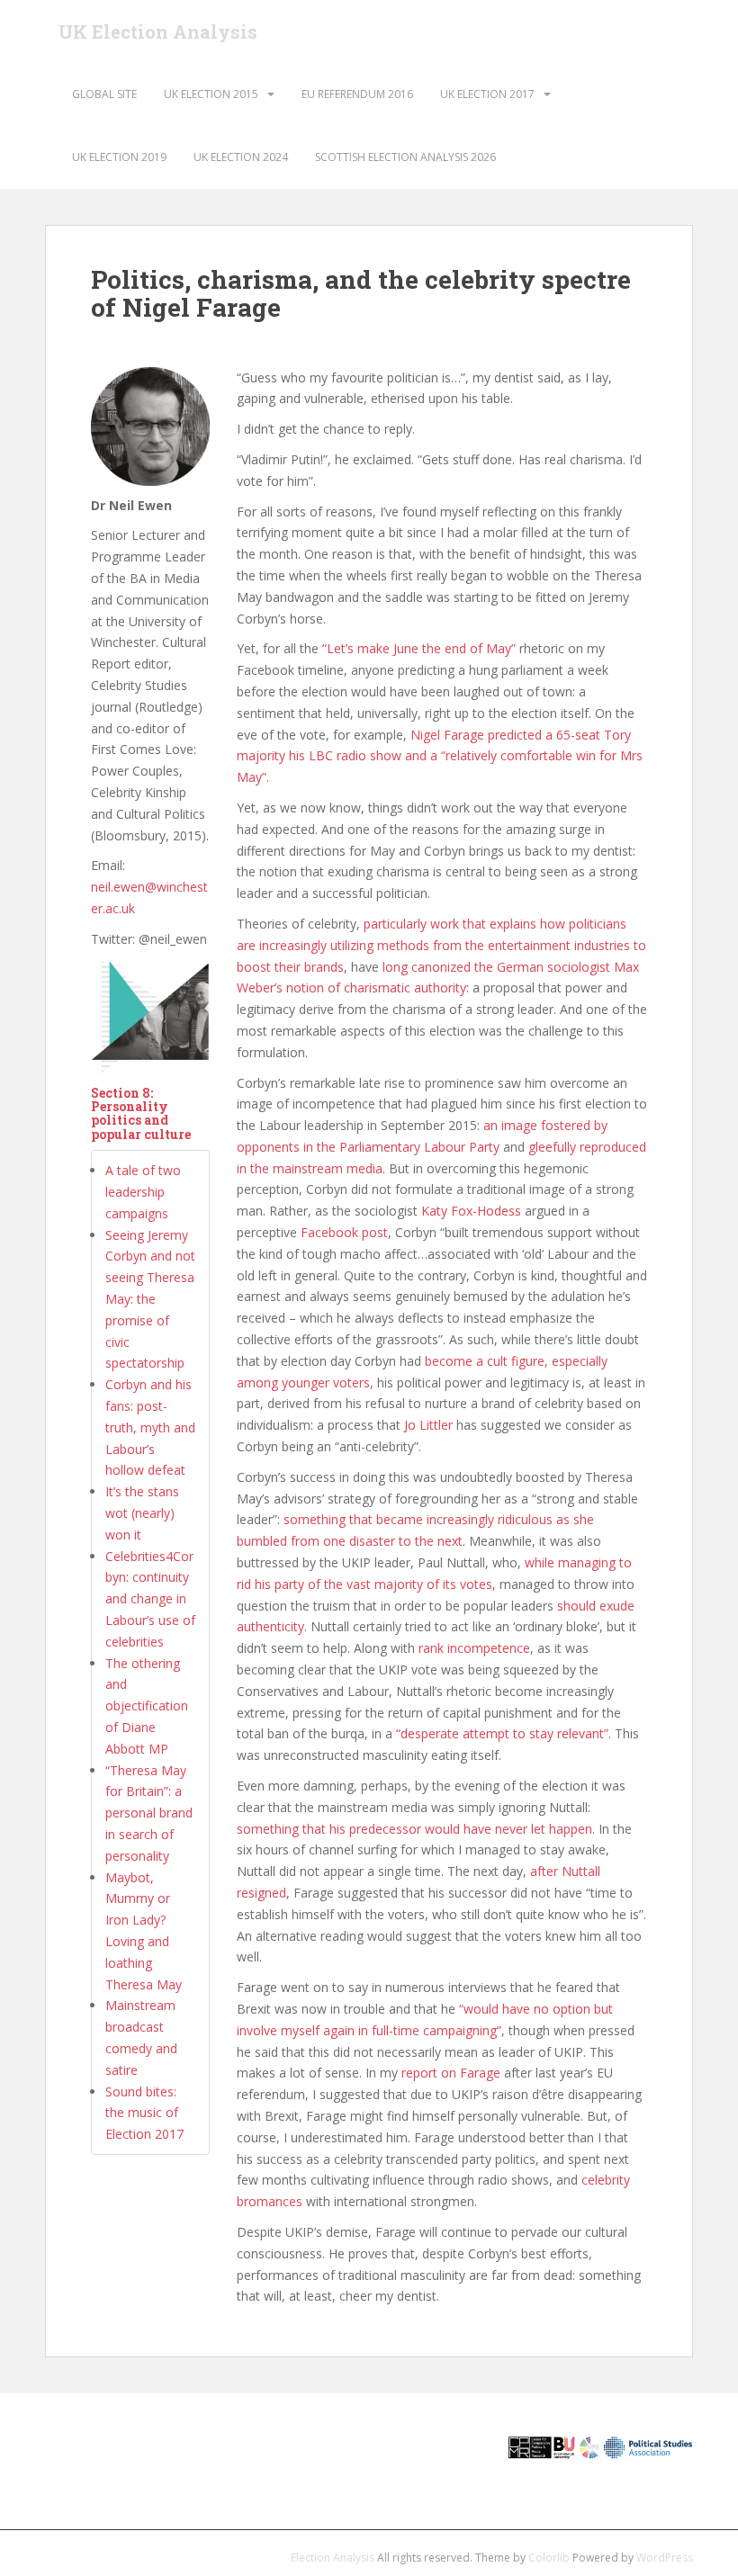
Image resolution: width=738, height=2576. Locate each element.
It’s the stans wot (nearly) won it (142, 1513)
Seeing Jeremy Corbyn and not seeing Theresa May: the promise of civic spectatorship (150, 1299)
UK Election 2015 (211, 94)
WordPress (665, 2558)
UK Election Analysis (158, 31)
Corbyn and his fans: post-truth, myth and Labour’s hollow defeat (150, 1427)
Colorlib (549, 2558)
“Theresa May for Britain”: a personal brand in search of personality (149, 1813)
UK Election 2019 (119, 157)
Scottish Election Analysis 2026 (405, 157)
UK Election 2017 (487, 94)
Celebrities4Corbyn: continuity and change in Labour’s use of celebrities (150, 1599)
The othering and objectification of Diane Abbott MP (147, 1706)
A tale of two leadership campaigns (143, 1192)
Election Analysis (333, 2558)
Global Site (104, 94)
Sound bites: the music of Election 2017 (144, 2113)
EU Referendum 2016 (357, 94)
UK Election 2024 (241, 157)
